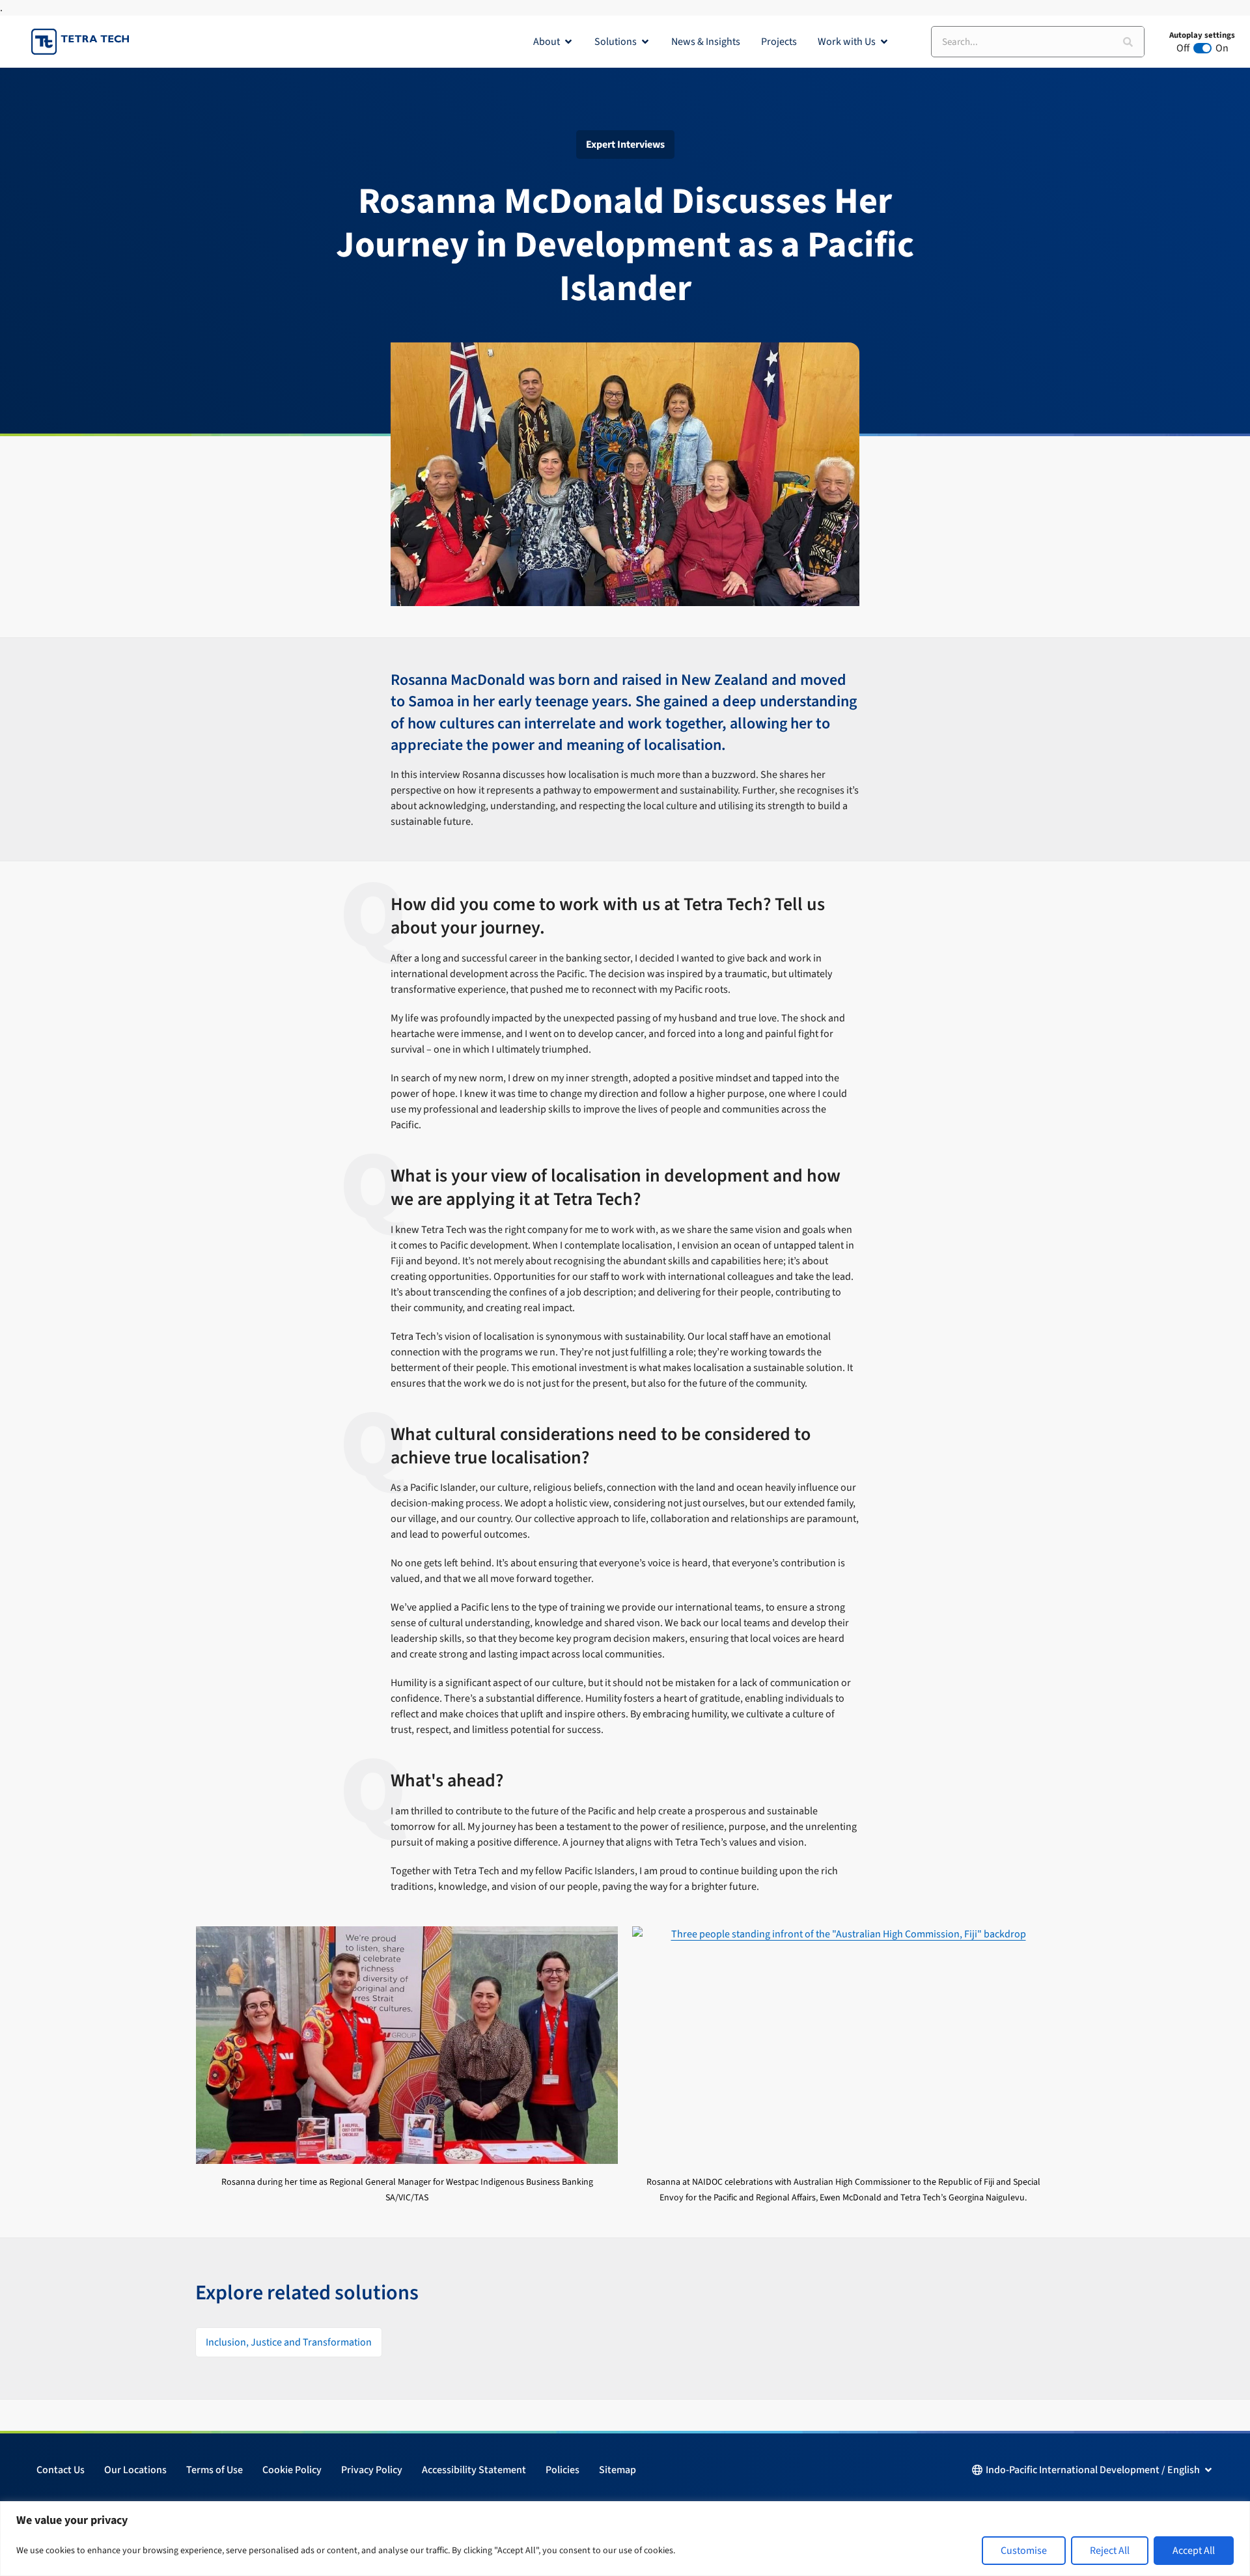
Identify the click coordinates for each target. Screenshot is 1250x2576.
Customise (1024, 2551)
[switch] (1202, 48)
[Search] (1128, 42)
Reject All (1110, 2551)
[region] (625, 2539)
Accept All (1194, 2551)
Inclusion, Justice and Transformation (289, 2342)
